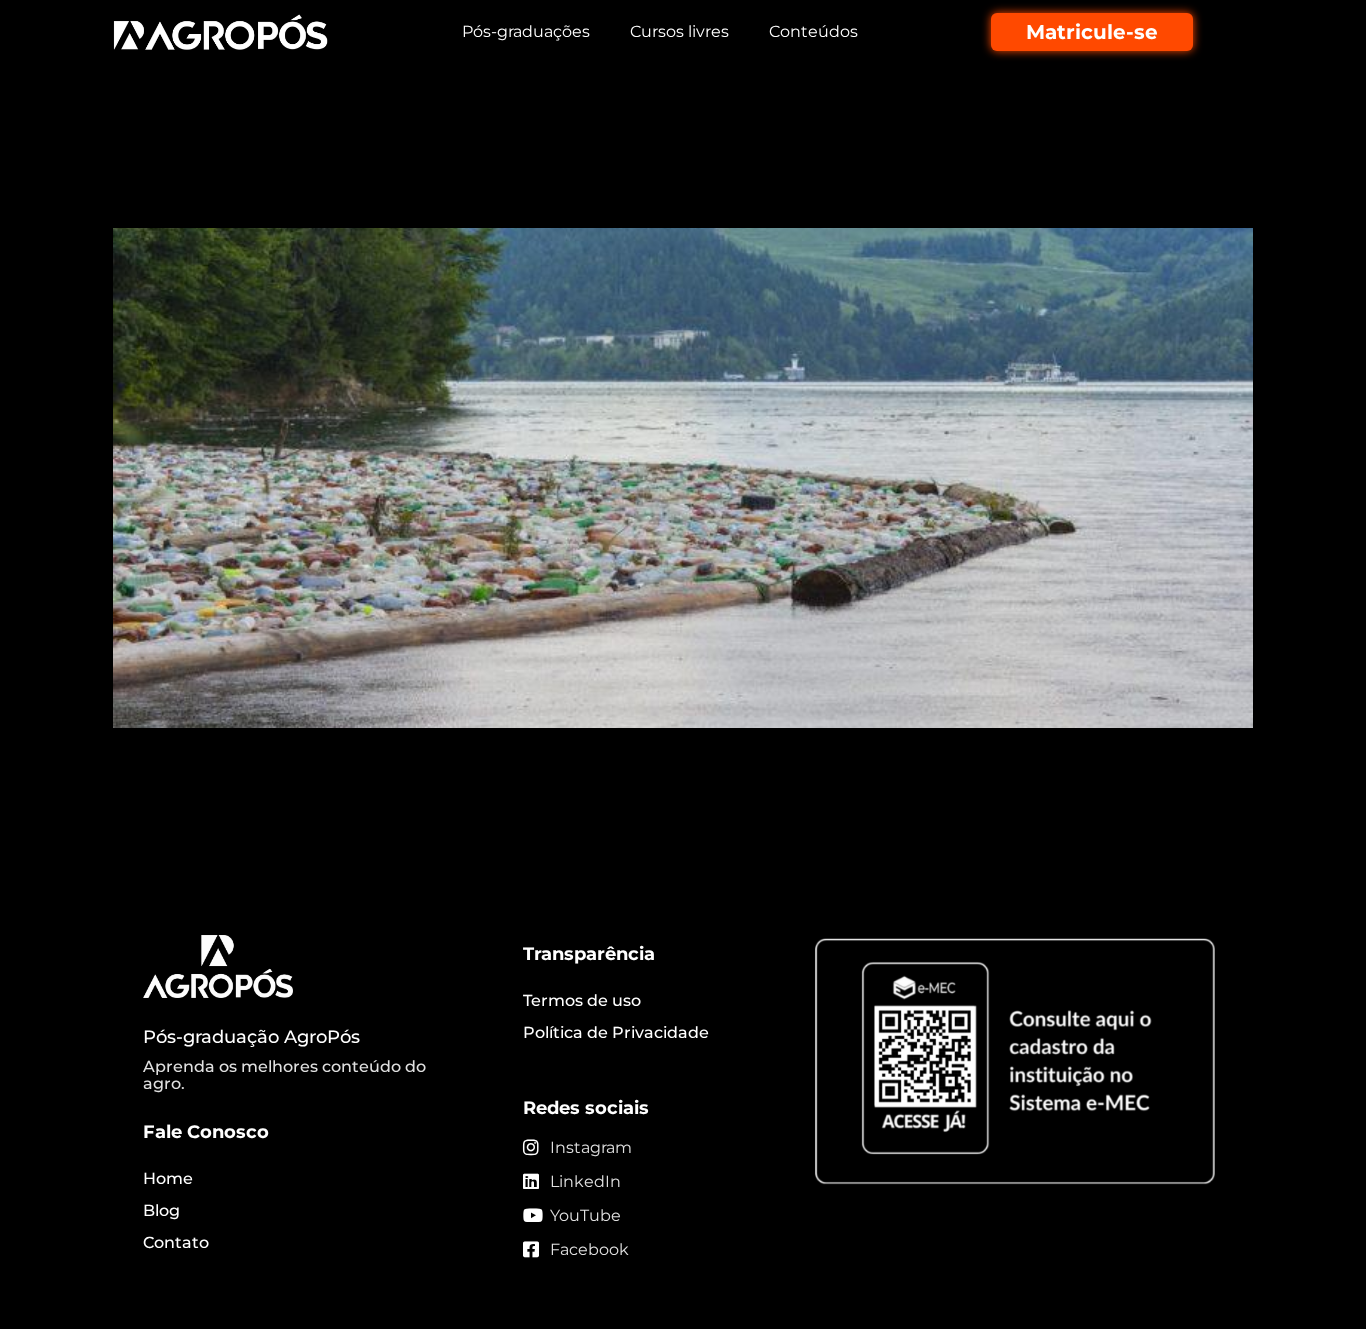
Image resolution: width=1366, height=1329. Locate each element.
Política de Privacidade (616, 1032)
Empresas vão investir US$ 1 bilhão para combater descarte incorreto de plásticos (669, 173)
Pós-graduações (526, 31)
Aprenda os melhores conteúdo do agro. (284, 1075)
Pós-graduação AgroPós (251, 1037)
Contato (176, 1242)
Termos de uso (582, 1000)
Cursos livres (679, 31)
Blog (161, 1210)
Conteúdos (813, 31)
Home (168, 1178)
